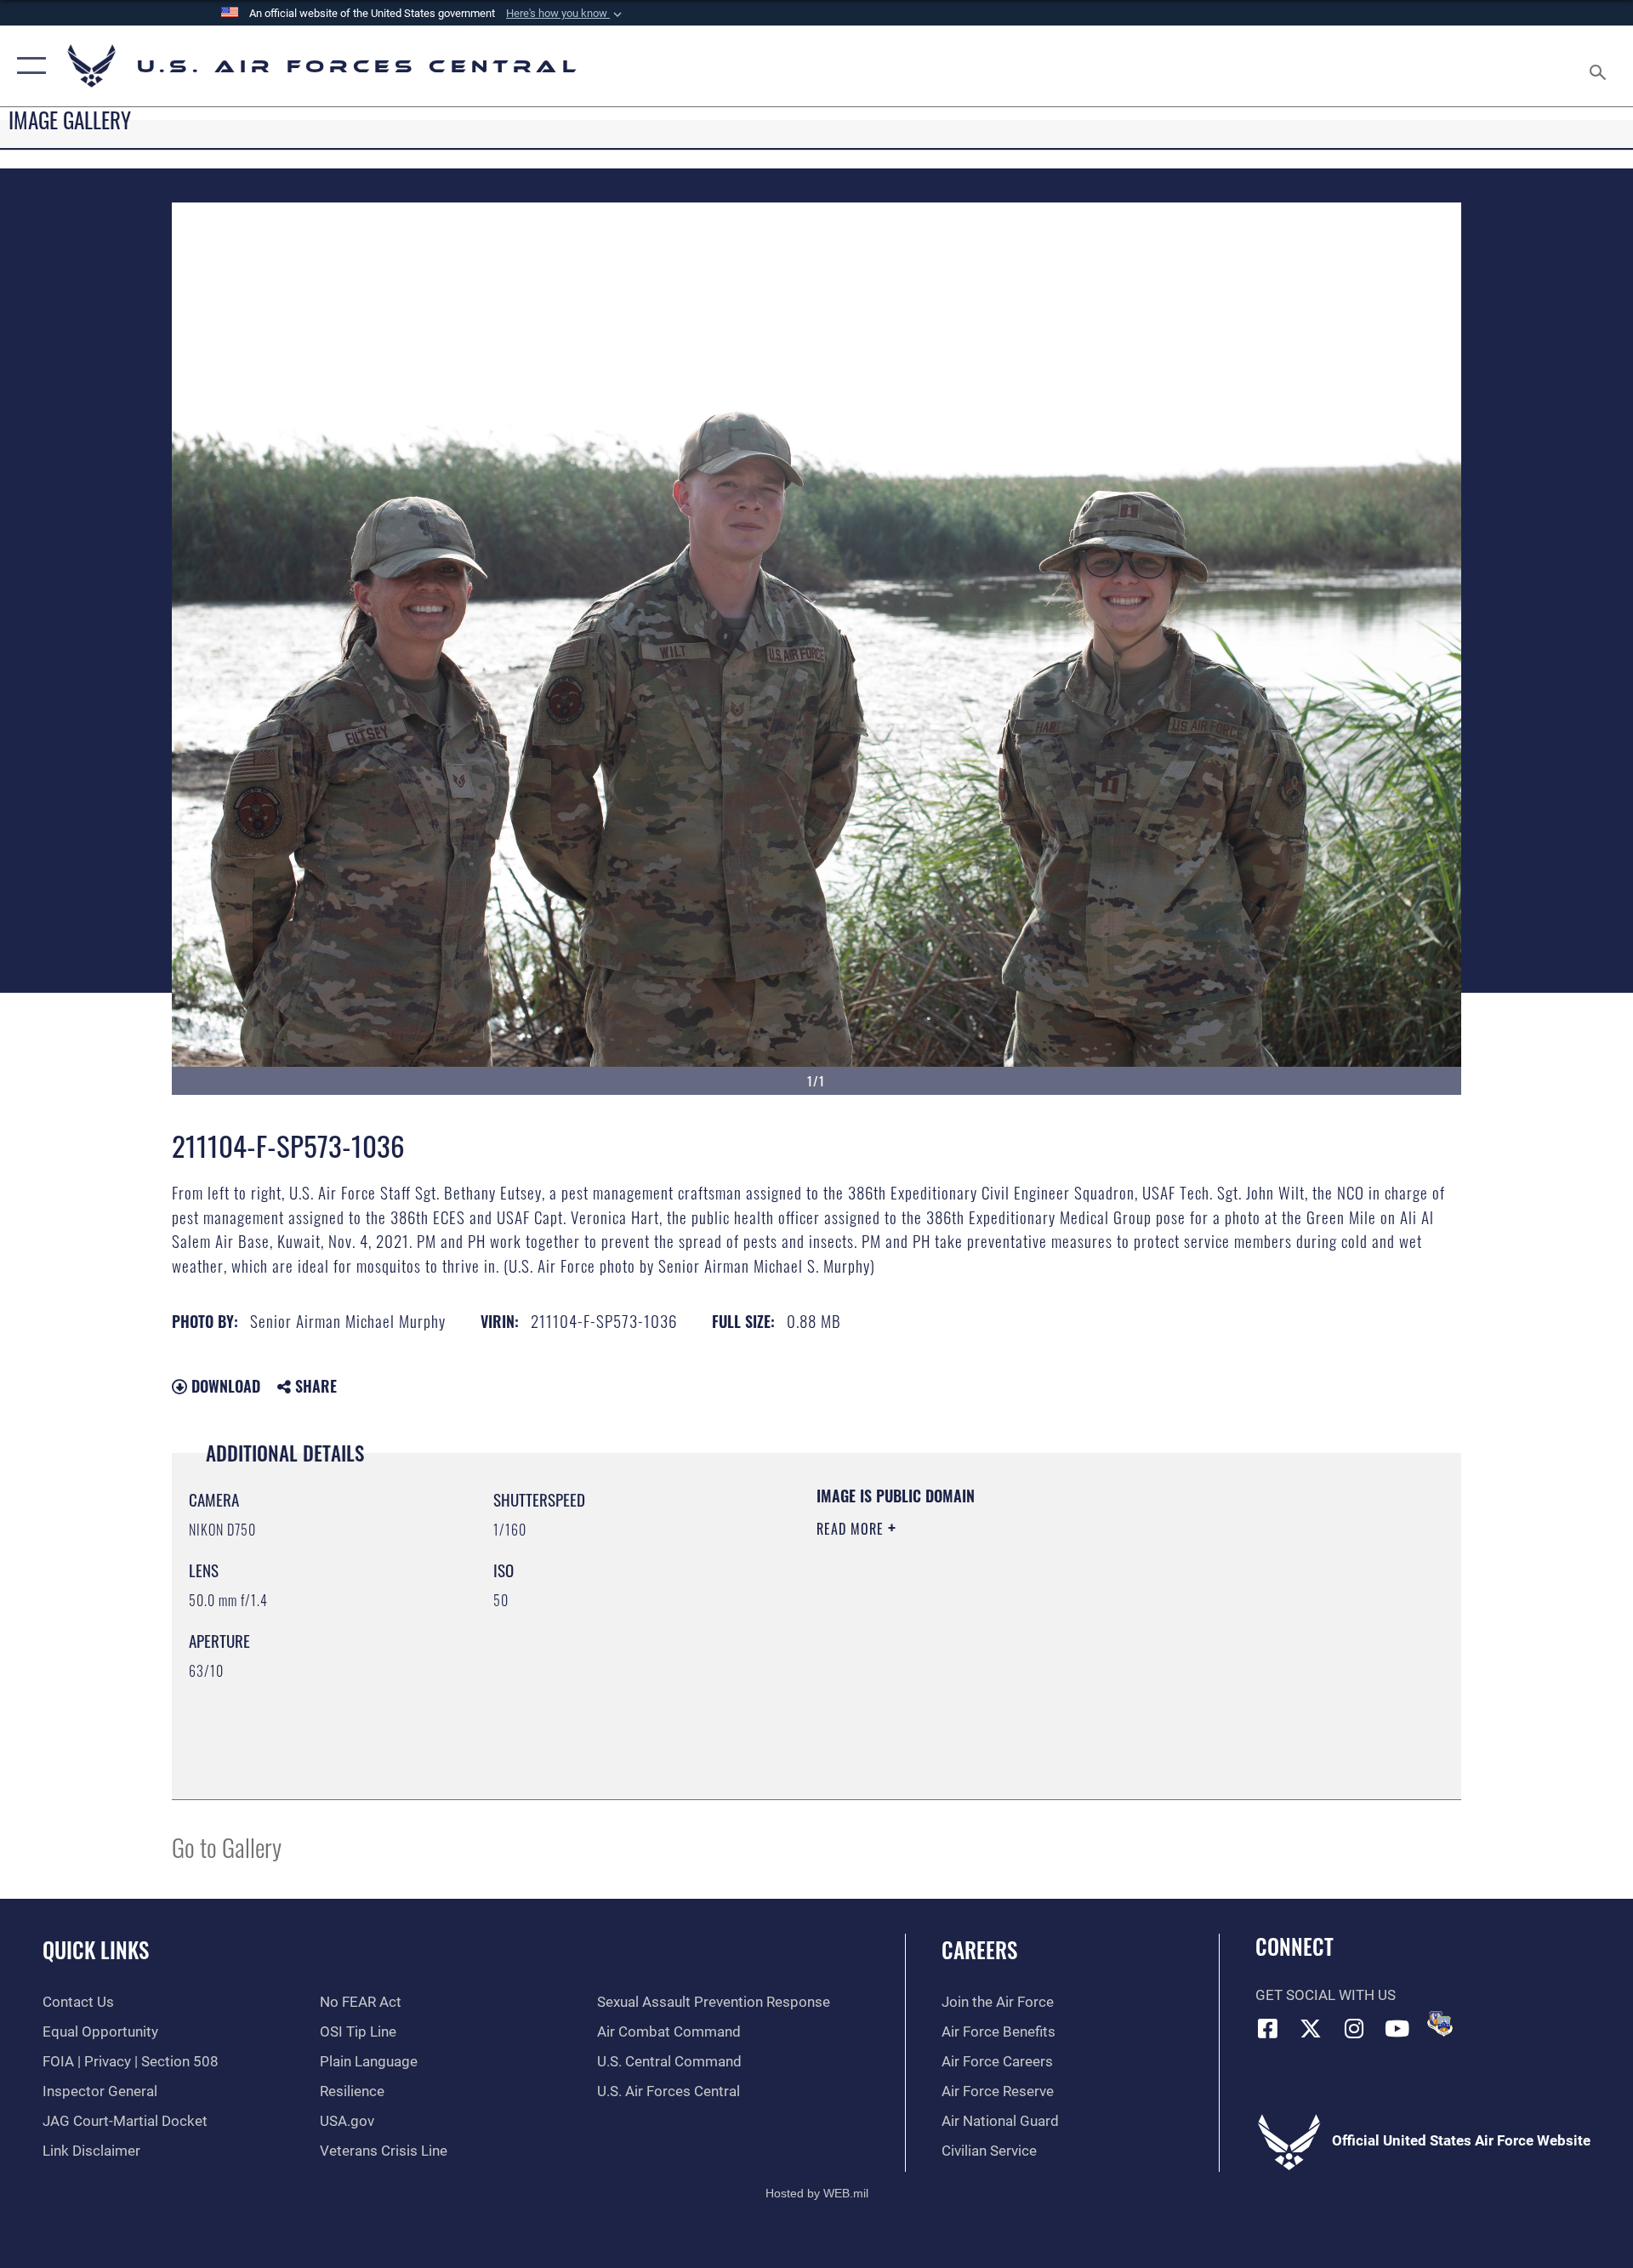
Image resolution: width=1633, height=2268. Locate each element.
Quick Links (96, 1949)
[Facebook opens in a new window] (1268, 2028)
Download (224, 1386)
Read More (852, 1529)
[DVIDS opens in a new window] (1440, 2024)
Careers (979, 1949)
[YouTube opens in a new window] (1397, 2028)
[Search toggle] (1599, 66)
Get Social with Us (1326, 1995)
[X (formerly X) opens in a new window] (1311, 2028)
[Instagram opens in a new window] (1354, 2028)
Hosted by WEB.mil (817, 2193)
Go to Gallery (227, 1846)
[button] (566, 14)
